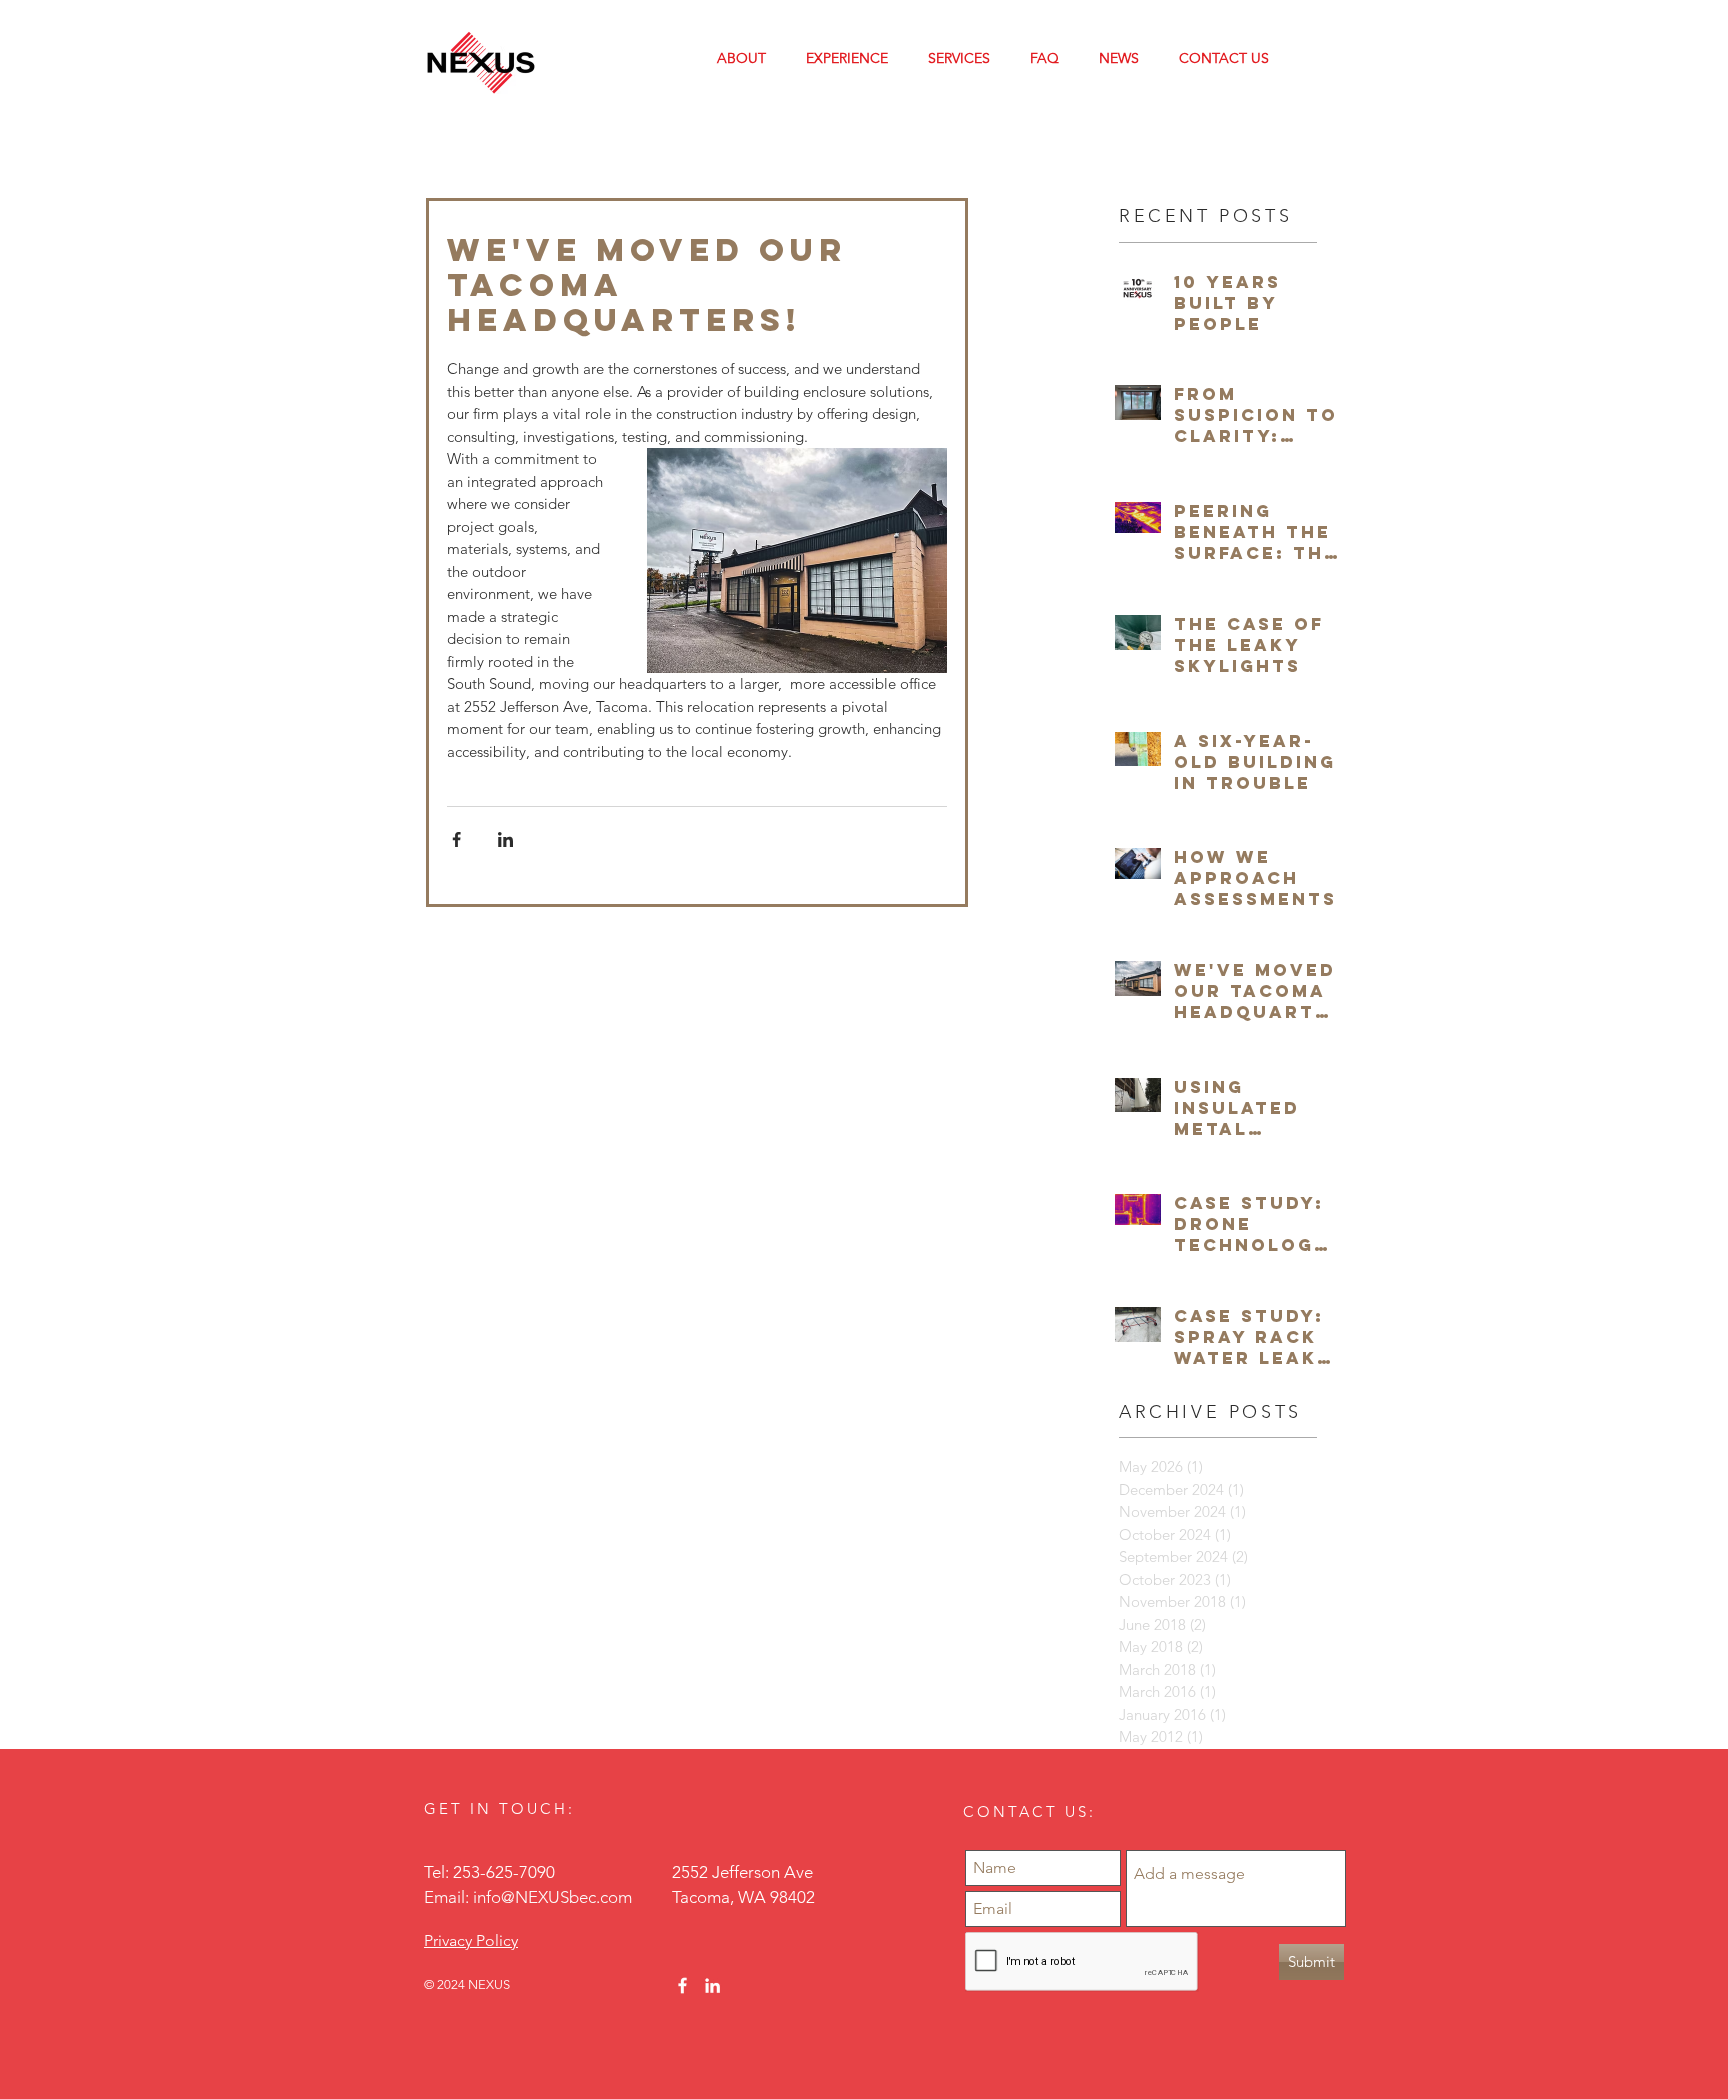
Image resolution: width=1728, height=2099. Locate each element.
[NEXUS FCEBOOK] (682, 1985)
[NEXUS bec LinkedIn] (712, 1985)
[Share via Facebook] (456, 839)
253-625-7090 (504, 1872)
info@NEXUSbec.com (552, 1897)
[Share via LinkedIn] (505, 839)
